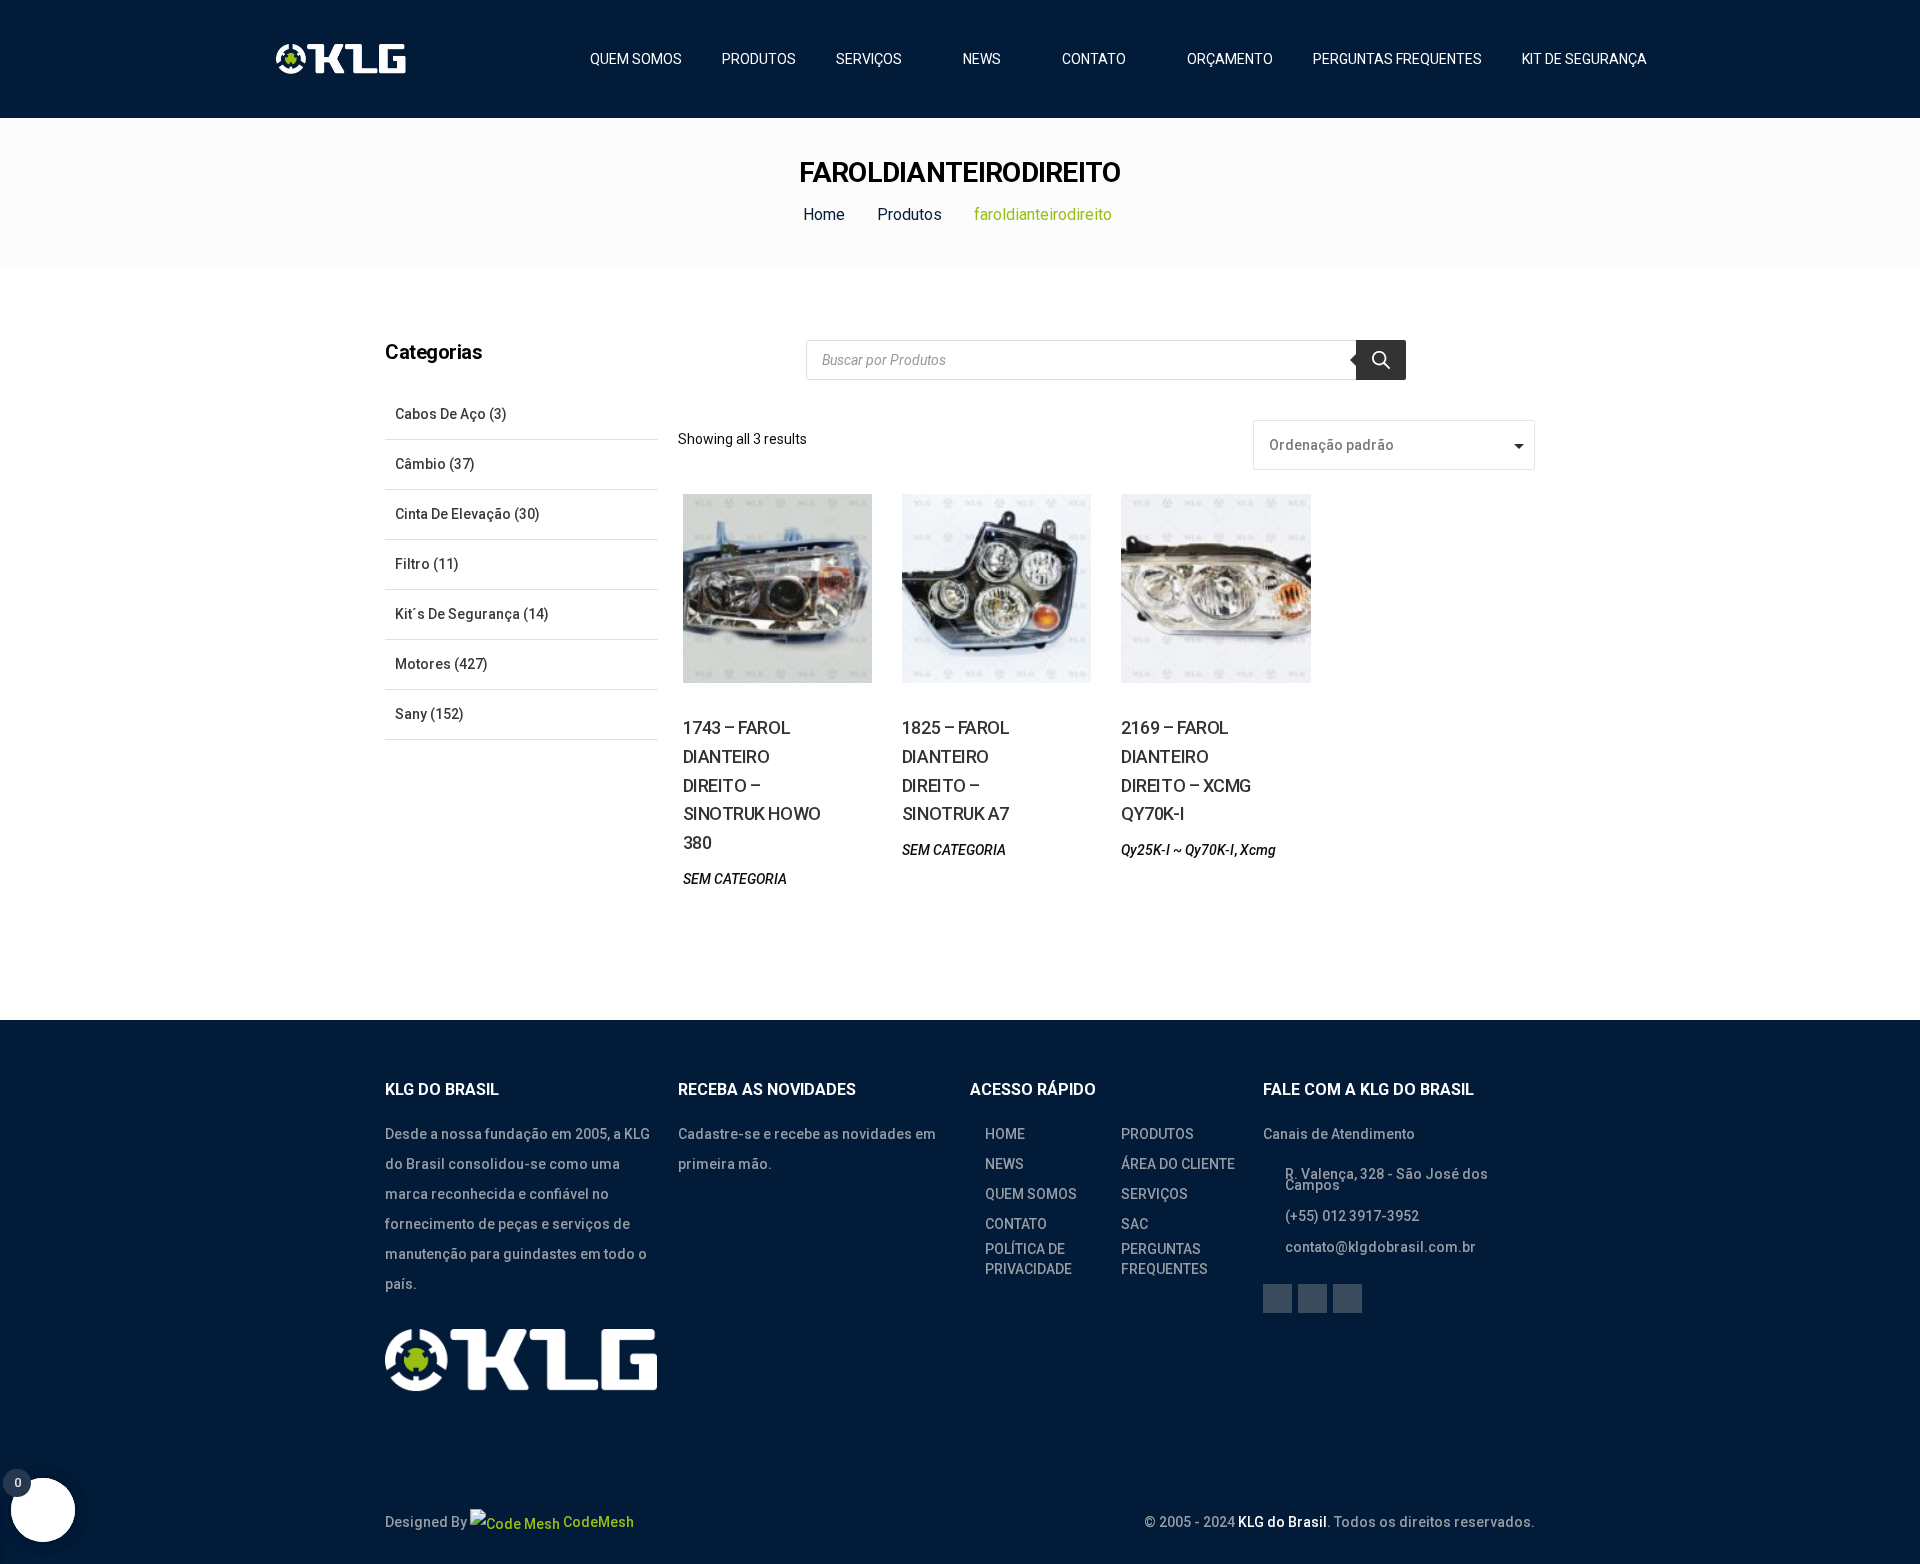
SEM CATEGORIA (735, 879)
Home (824, 214)
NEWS (1004, 1164)
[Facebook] (1277, 1298)
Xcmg (1258, 850)
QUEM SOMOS (1031, 1194)
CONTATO (1016, 1224)
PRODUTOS (1157, 1134)
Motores (423, 664)
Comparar (713, 604)
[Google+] (1347, 1298)
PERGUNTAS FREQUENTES (1164, 1259)
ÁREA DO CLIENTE (1178, 1164)
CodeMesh (597, 1522)
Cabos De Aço (440, 414)
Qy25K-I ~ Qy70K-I (1177, 850)
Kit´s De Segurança (457, 614)
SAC (1134, 1224)
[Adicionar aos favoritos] (825, 624)
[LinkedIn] (1312, 1298)
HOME (1005, 1134)
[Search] (1381, 360)
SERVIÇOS (1154, 1194)
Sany (411, 714)
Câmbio (420, 464)
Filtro (412, 564)
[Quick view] (762, 614)
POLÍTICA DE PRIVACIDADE (1028, 1259)
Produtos (909, 214)
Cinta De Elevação (453, 514)
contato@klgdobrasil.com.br (1380, 1247)
